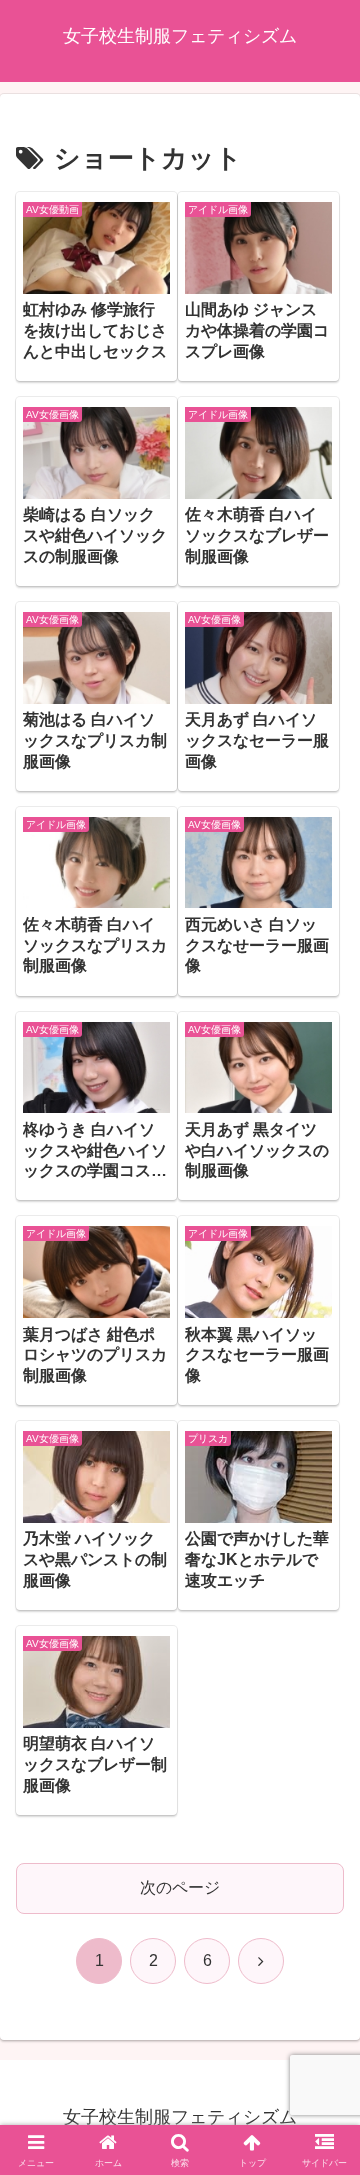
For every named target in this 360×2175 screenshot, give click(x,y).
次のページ (180, 1887)
